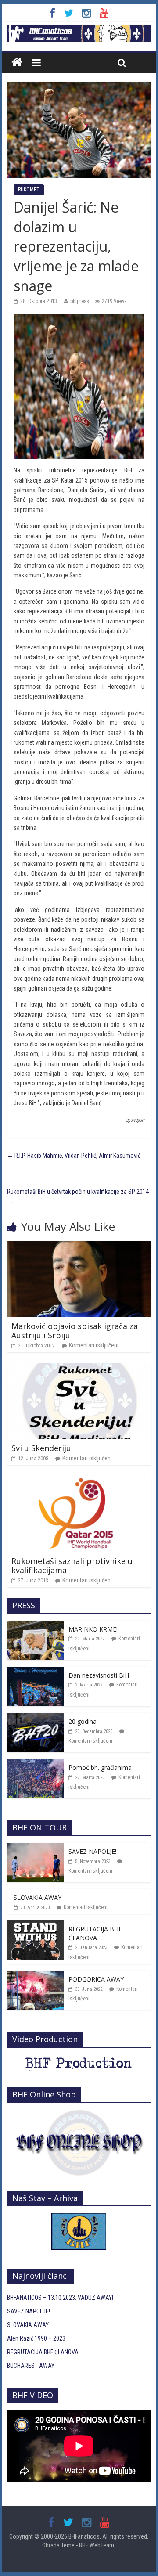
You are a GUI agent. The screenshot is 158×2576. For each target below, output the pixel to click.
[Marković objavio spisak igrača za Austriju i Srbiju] (79, 1246)
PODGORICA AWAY (96, 1979)
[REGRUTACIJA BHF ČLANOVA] (36, 1925)
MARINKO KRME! (93, 1629)
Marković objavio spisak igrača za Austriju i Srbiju (75, 1331)
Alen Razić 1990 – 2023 (36, 2338)
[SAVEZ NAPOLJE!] (36, 1848)
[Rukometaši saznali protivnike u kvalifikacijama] (79, 1481)
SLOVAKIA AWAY (38, 1897)
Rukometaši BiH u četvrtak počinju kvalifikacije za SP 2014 (78, 1196)
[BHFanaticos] (79, 30)
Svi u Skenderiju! (42, 1448)
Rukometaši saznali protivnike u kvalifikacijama (72, 1566)
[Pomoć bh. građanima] (36, 1764)
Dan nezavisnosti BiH (99, 1675)
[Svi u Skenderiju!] (79, 1368)
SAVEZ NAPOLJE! (92, 1851)
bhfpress (80, 301)
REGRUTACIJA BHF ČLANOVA (95, 1933)
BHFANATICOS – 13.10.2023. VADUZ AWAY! (60, 2298)
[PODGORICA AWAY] (36, 1975)
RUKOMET (29, 190)
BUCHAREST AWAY (31, 2366)
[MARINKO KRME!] (36, 1625)
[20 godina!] (36, 1718)
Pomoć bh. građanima (100, 1767)
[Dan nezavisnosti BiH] (36, 1672)
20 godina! (83, 1721)
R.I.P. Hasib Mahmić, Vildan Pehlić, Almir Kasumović (74, 1156)
